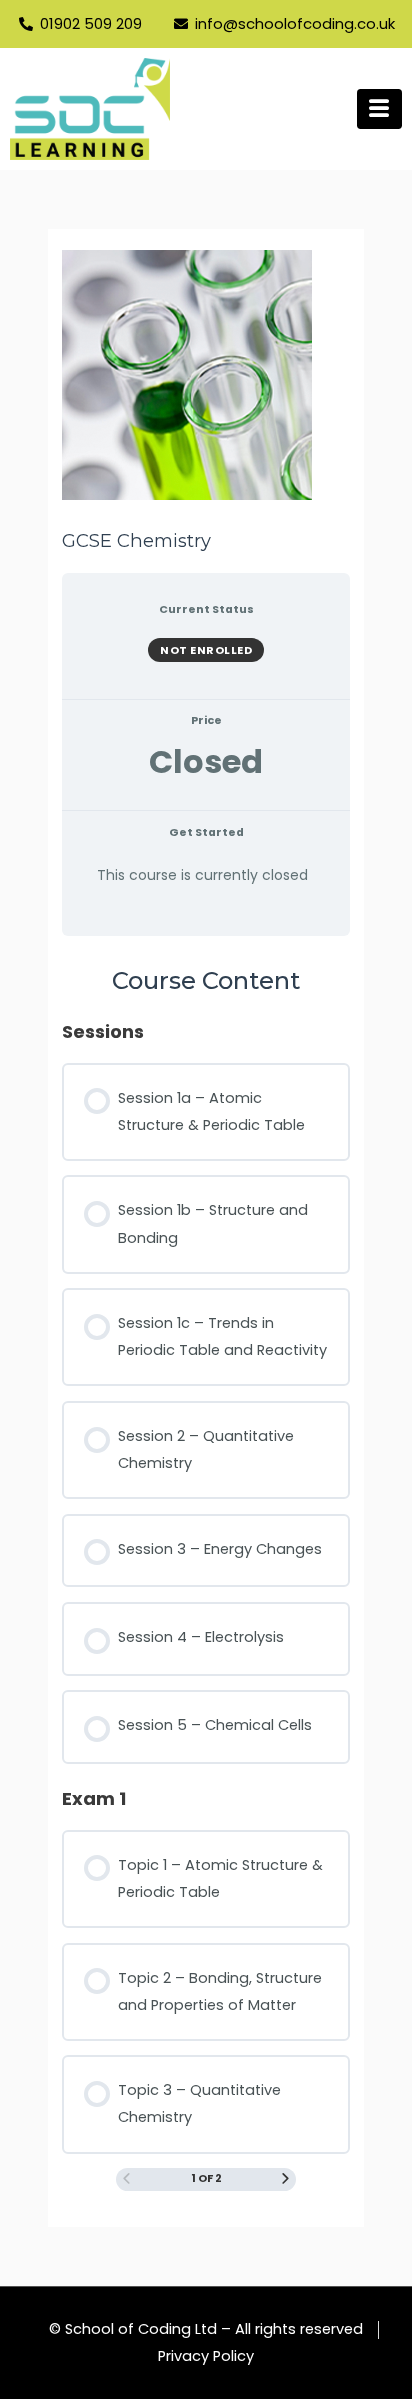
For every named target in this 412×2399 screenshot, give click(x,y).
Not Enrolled (206, 650)
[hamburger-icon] (379, 109)
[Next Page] (285, 2180)
